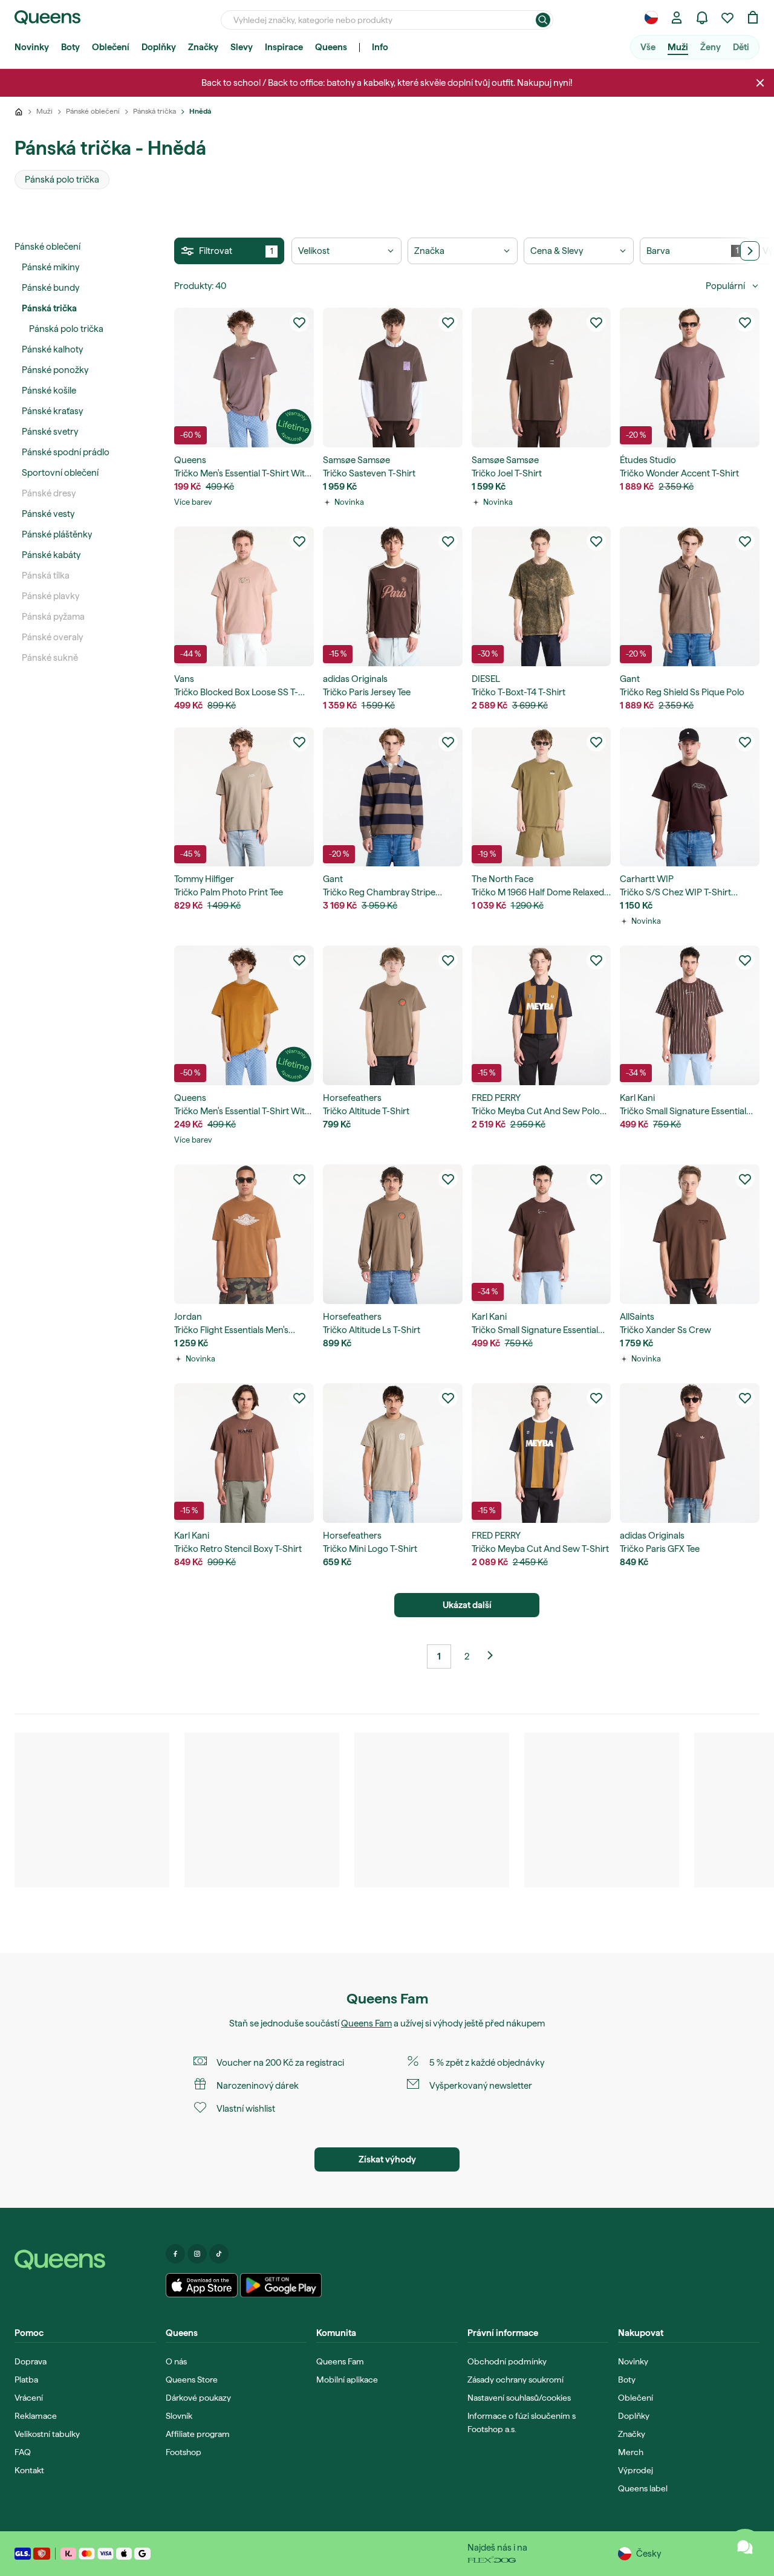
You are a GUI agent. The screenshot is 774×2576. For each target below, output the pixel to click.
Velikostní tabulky (47, 2434)
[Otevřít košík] (753, 18)
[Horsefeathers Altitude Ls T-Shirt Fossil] (393, 1234)
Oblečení (111, 47)
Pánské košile (49, 391)
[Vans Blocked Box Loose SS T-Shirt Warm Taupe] (244, 596)
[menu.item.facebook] (175, 2254)
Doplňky (159, 47)
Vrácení (29, 2398)
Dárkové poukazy (198, 2398)
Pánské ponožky (55, 370)
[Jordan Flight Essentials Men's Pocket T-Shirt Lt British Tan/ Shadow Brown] (244, 1234)
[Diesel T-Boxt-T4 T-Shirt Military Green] (541, 596)
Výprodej (636, 2470)
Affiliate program (198, 2434)
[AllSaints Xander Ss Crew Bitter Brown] (690, 1234)
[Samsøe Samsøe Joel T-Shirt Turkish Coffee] (541, 378)
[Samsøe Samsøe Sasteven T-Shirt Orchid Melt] (393, 378)
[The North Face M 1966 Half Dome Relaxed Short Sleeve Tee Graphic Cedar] (541, 797)
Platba (26, 2380)
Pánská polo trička (66, 329)
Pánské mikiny (50, 267)
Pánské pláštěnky (57, 534)
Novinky (32, 47)
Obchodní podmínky (507, 2361)
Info (380, 47)
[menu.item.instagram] (197, 2254)
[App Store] (202, 2285)
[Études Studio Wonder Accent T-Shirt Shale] (690, 378)
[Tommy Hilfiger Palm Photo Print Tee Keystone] (244, 797)
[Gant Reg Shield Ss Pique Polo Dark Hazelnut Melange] (690, 596)
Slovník (179, 2416)
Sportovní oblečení (60, 473)
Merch (631, 2452)
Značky (203, 47)
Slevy (242, 47)
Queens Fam (366, 2023)
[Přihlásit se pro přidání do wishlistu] (299, 322)
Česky (649, 2554)
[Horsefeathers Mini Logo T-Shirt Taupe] (393, 1453)
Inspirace (284, 47)
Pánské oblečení (47, 247)
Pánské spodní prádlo (66, 452)
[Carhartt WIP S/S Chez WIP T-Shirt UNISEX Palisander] (690, 797)
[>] (750, 251)
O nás (176, 2361)
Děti (741, 47)
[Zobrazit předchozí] (495, 1656)
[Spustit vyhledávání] (543, 20)
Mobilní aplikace (347, 2380)
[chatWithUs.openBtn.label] (745, 2547)
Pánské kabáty (51, 555)
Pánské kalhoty (52, 349)
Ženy (711, 47)
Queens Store (192, 2380)
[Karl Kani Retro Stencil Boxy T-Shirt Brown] (244, 1453)
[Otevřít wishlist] (727, 18)
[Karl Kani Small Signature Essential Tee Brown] (541, 1234)
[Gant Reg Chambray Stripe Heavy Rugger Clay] (393, 797)
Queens (331, 47)
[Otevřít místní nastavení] (651, 18)
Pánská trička (49, 308)
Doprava (31, 2361)
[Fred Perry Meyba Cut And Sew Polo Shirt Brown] (541, 1015)
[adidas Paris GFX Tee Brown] (690, 1453)
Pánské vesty (48, 514)
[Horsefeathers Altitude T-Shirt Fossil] (393, 1015)
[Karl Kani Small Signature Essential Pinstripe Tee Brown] (690, 1015)
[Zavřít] (760, 83)
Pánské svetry (50, 432)
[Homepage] (85, 2260)
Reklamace (36, 2416)
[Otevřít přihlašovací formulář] (677, 18)
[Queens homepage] (47, 18)
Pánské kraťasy (52, 411)
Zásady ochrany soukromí (515, 2380)
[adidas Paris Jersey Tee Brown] (393, 596)
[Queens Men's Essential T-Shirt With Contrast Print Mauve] (244, 378)
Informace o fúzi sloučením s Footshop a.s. (522, 2422)
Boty (70, 47)
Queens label (643, 2488)
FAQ (23, 2452)
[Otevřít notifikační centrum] (702, 18)
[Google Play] (281, 2285)
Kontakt (29, 2470)
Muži (678, 47)
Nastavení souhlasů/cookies (519, 2398)
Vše (648, 47)
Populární (725, 286)
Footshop (184, 2452)
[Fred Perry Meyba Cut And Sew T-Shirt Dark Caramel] (541, 1453)
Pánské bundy (50, 288)
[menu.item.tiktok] (219, 2254)
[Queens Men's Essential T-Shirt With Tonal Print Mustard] (244, 1015)
